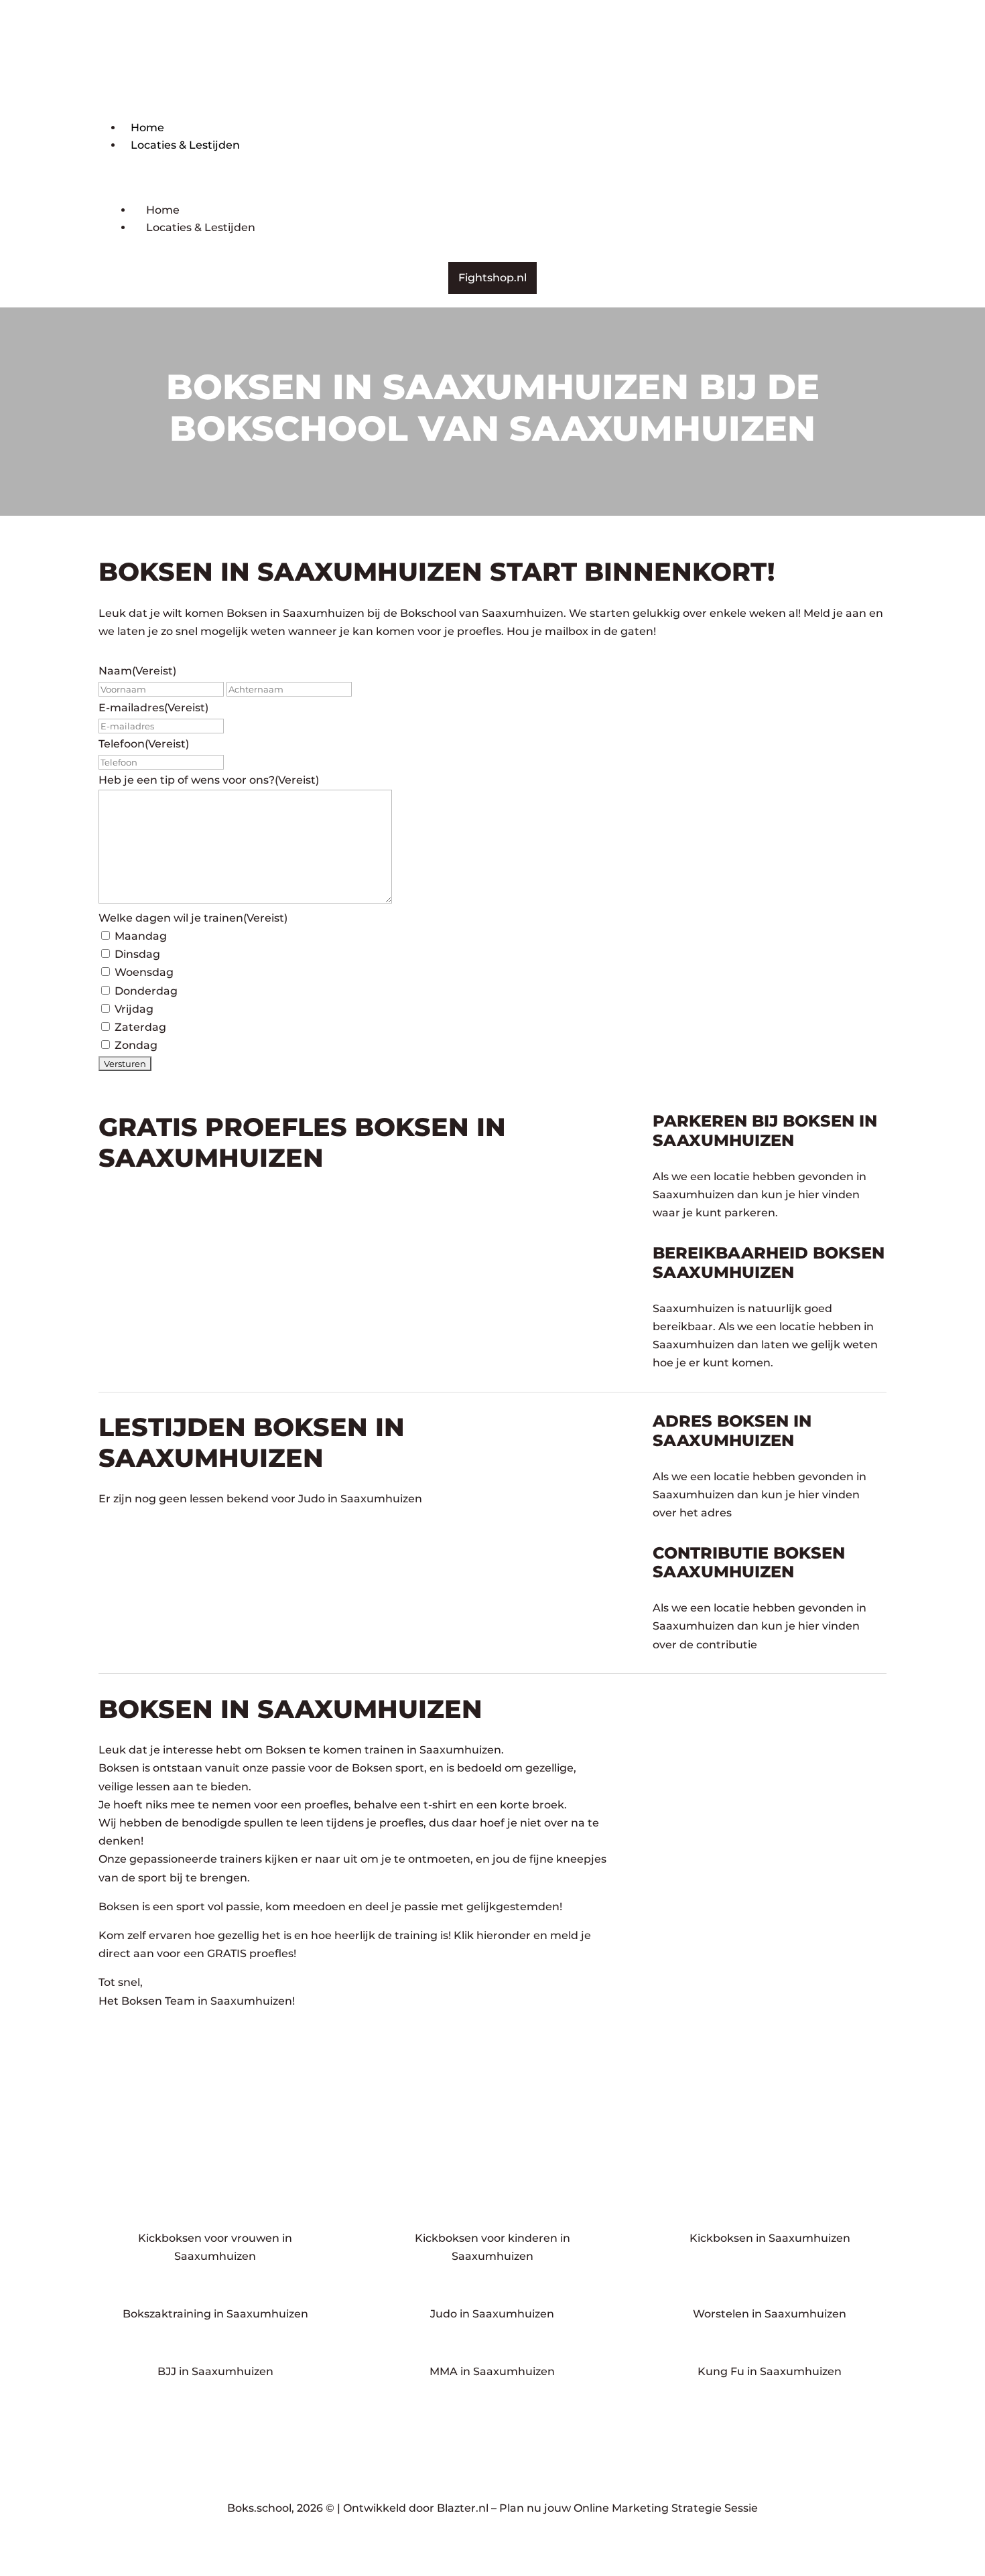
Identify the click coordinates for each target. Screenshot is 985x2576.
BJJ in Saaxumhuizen (215, 2371)
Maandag (141, 936)
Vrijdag (134, 1009)
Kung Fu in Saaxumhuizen (770, 2371)
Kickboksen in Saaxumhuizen (770, 2238)
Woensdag (144, 972)
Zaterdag (140, 1027)
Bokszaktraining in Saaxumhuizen (215, 2314)
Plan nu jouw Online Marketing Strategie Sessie (629, 2508)
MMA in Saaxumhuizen (492, 2371)
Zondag (136, 1045)
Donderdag (146, 991)
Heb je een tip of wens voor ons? (209, 780)
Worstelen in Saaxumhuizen (770, 2314)
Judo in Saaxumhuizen (492, 2314)
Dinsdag (137, 954)
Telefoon (144, 744)
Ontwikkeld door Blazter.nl (416, 2508)
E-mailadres (153, 708)
